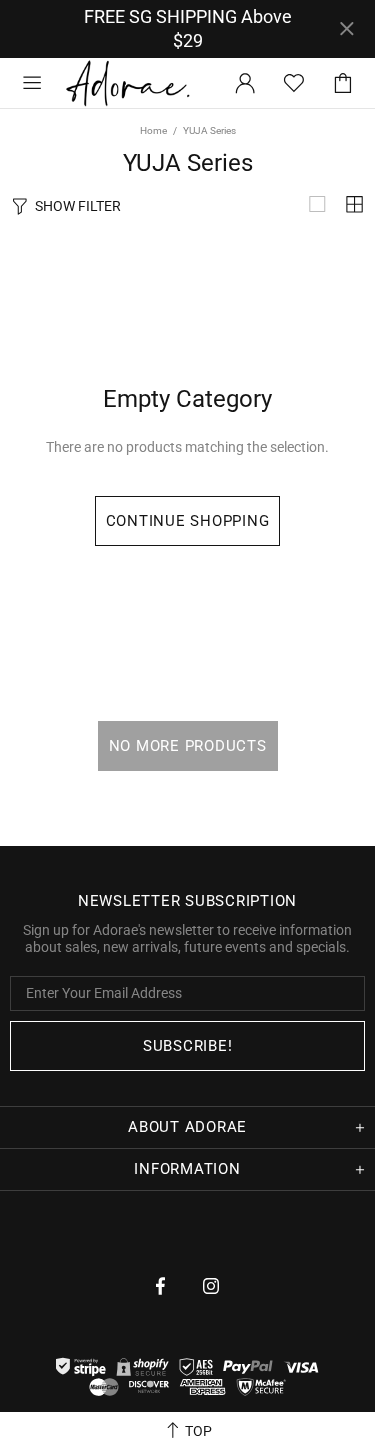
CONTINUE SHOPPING (188, 521)
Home (153, 130)
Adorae (128, 82)
